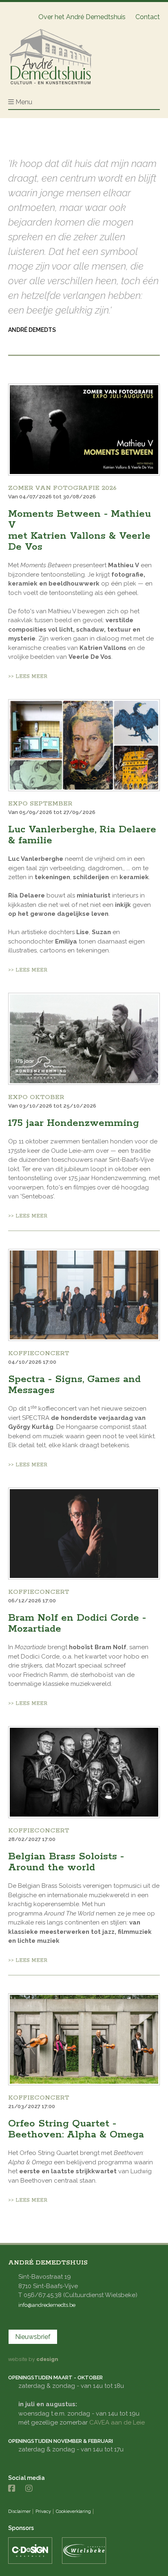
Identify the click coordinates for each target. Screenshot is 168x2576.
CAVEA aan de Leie (117, 2422)
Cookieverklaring (73, 2511)
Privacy (43, 2511)
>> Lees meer (28, 677)
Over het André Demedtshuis (82, 17)
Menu (24, 102)
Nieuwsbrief (33, 2337)
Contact (148, 17)
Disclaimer (19, 2511)
